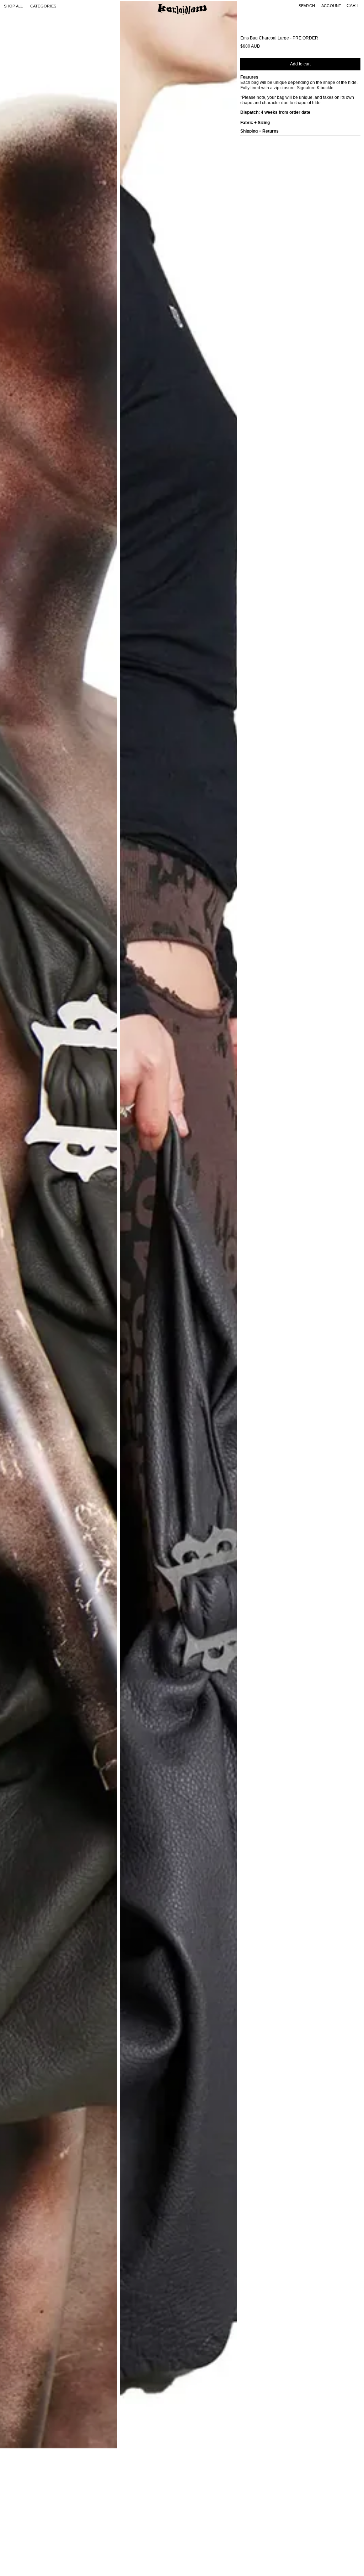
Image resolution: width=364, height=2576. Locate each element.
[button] (43, 6)
